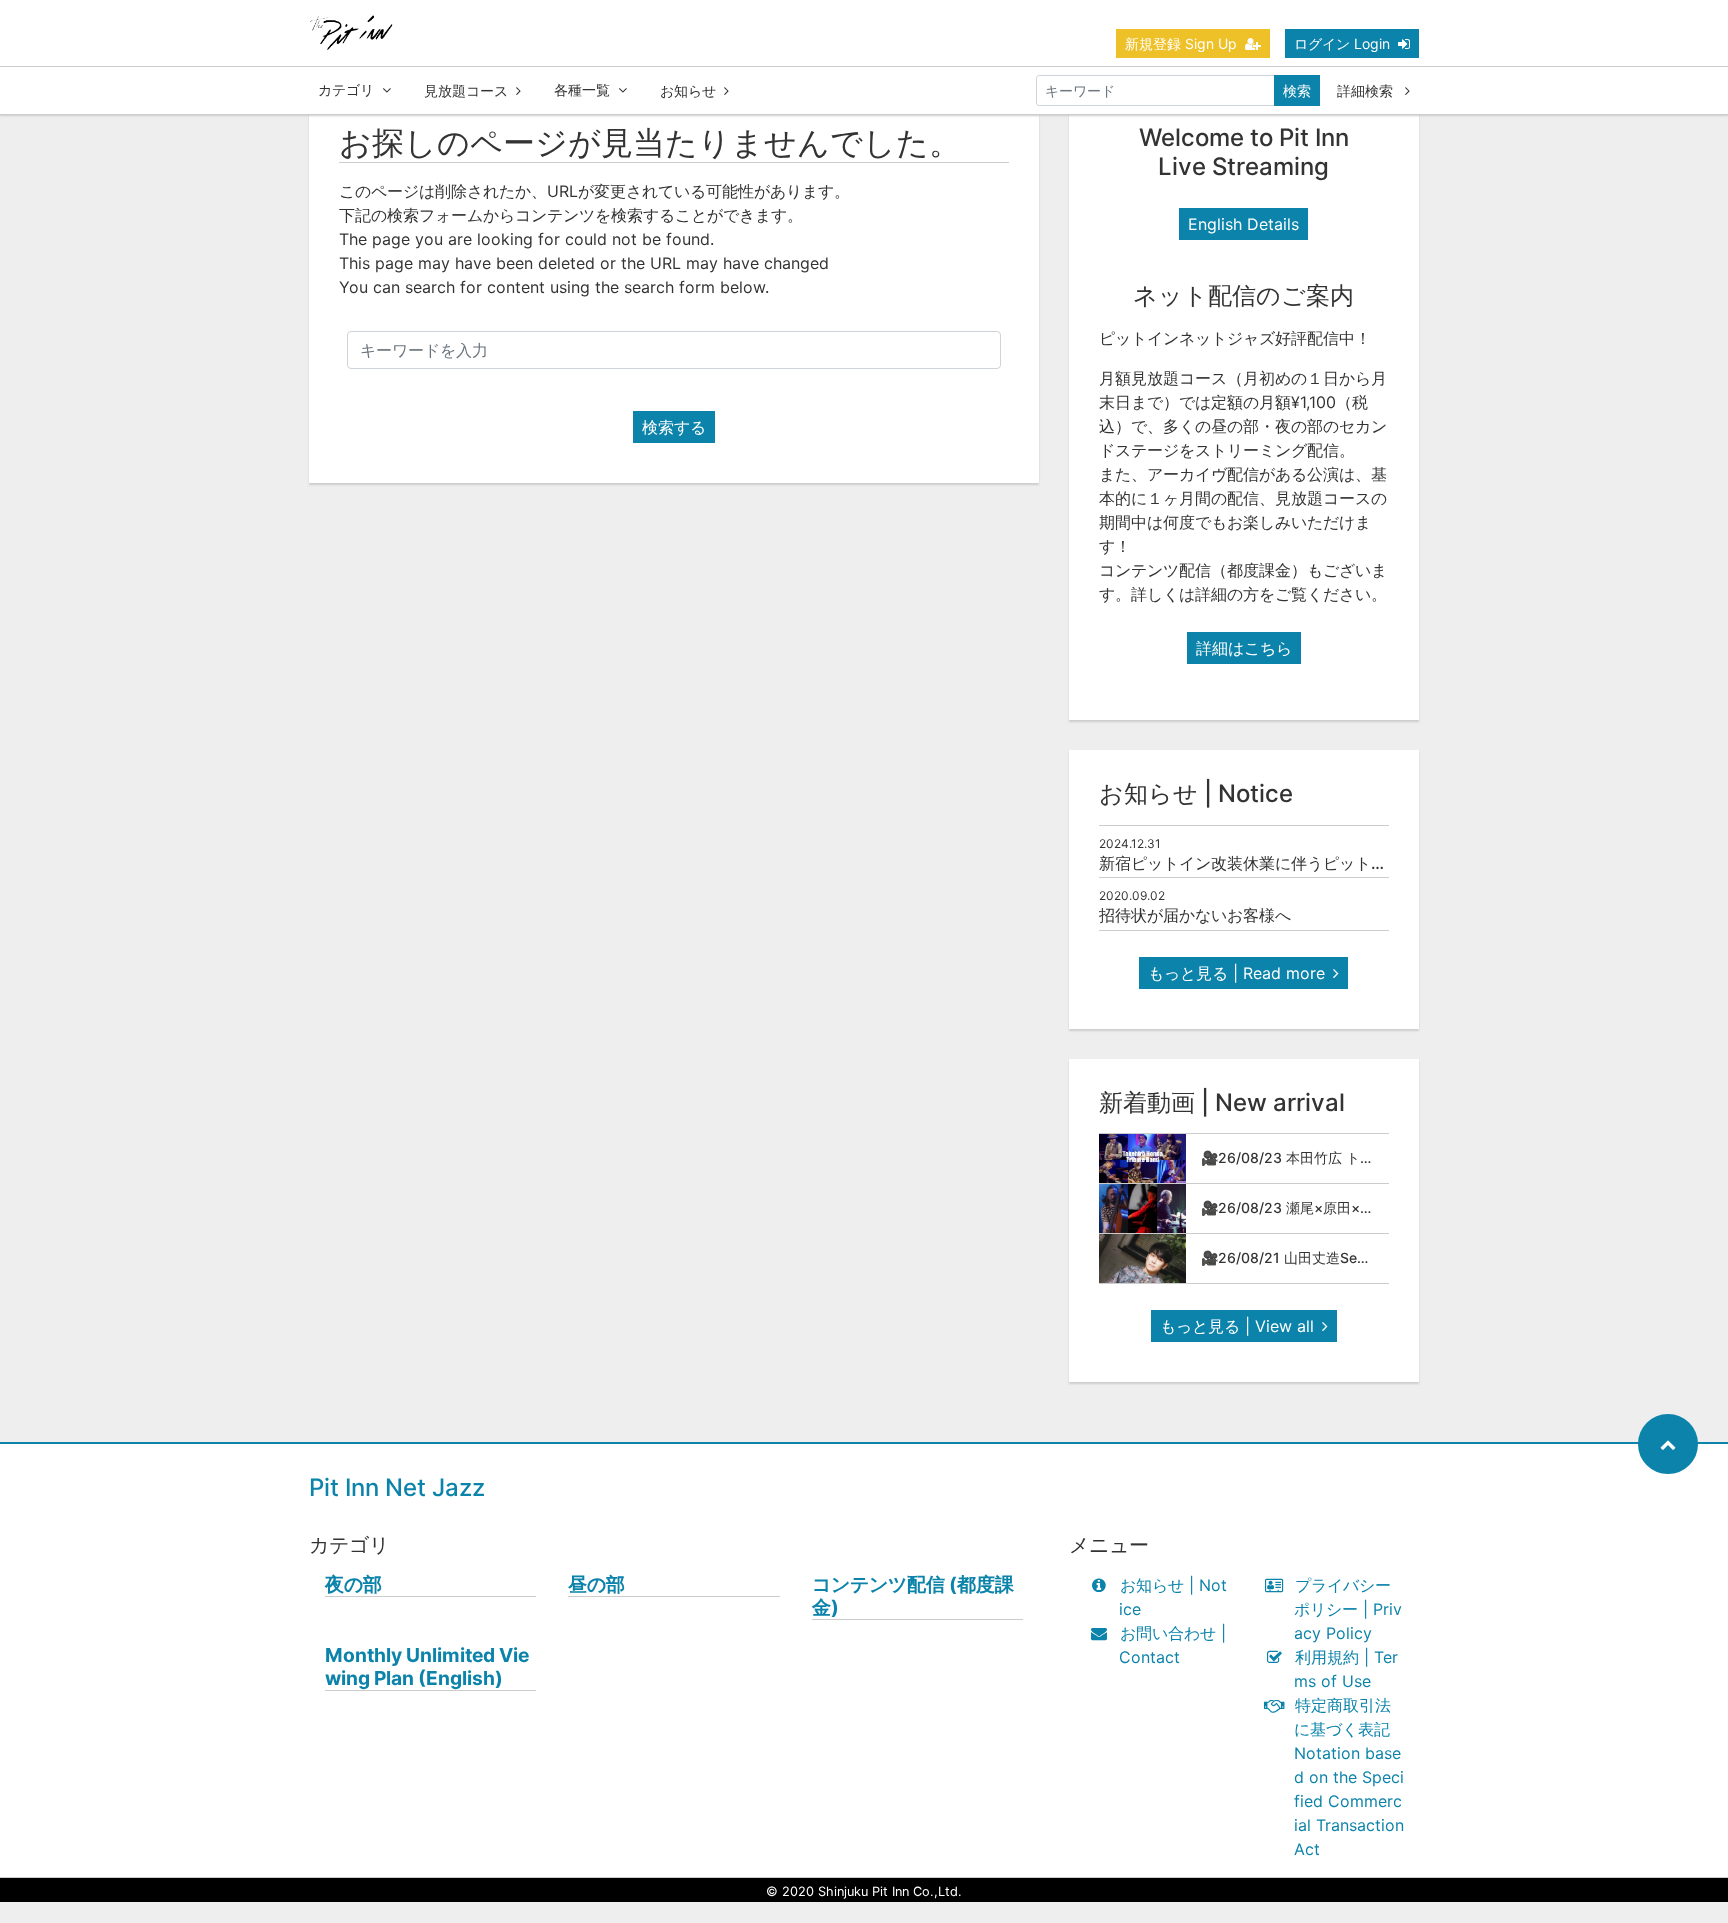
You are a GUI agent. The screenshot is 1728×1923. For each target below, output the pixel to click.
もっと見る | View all (1237, 1326)
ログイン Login (1342, 43)
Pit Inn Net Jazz (397, 1487)
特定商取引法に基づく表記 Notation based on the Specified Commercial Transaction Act (1349, 1777)
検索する (674, 427)
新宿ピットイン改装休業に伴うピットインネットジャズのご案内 (1331, 863)
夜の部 (353, 1584)
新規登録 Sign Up (1181, 43)
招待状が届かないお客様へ (1195, 915)
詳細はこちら (1244, 648)
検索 (1297, 90)
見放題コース (466, 90)
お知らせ (688, 90)
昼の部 (596, 1584)
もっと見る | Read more (1236, 973)
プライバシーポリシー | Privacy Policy (1348, 1609)
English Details (1243, 224)
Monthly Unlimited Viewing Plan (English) (427, 1667)
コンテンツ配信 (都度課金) (913, 1596)
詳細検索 (1367, 90)
